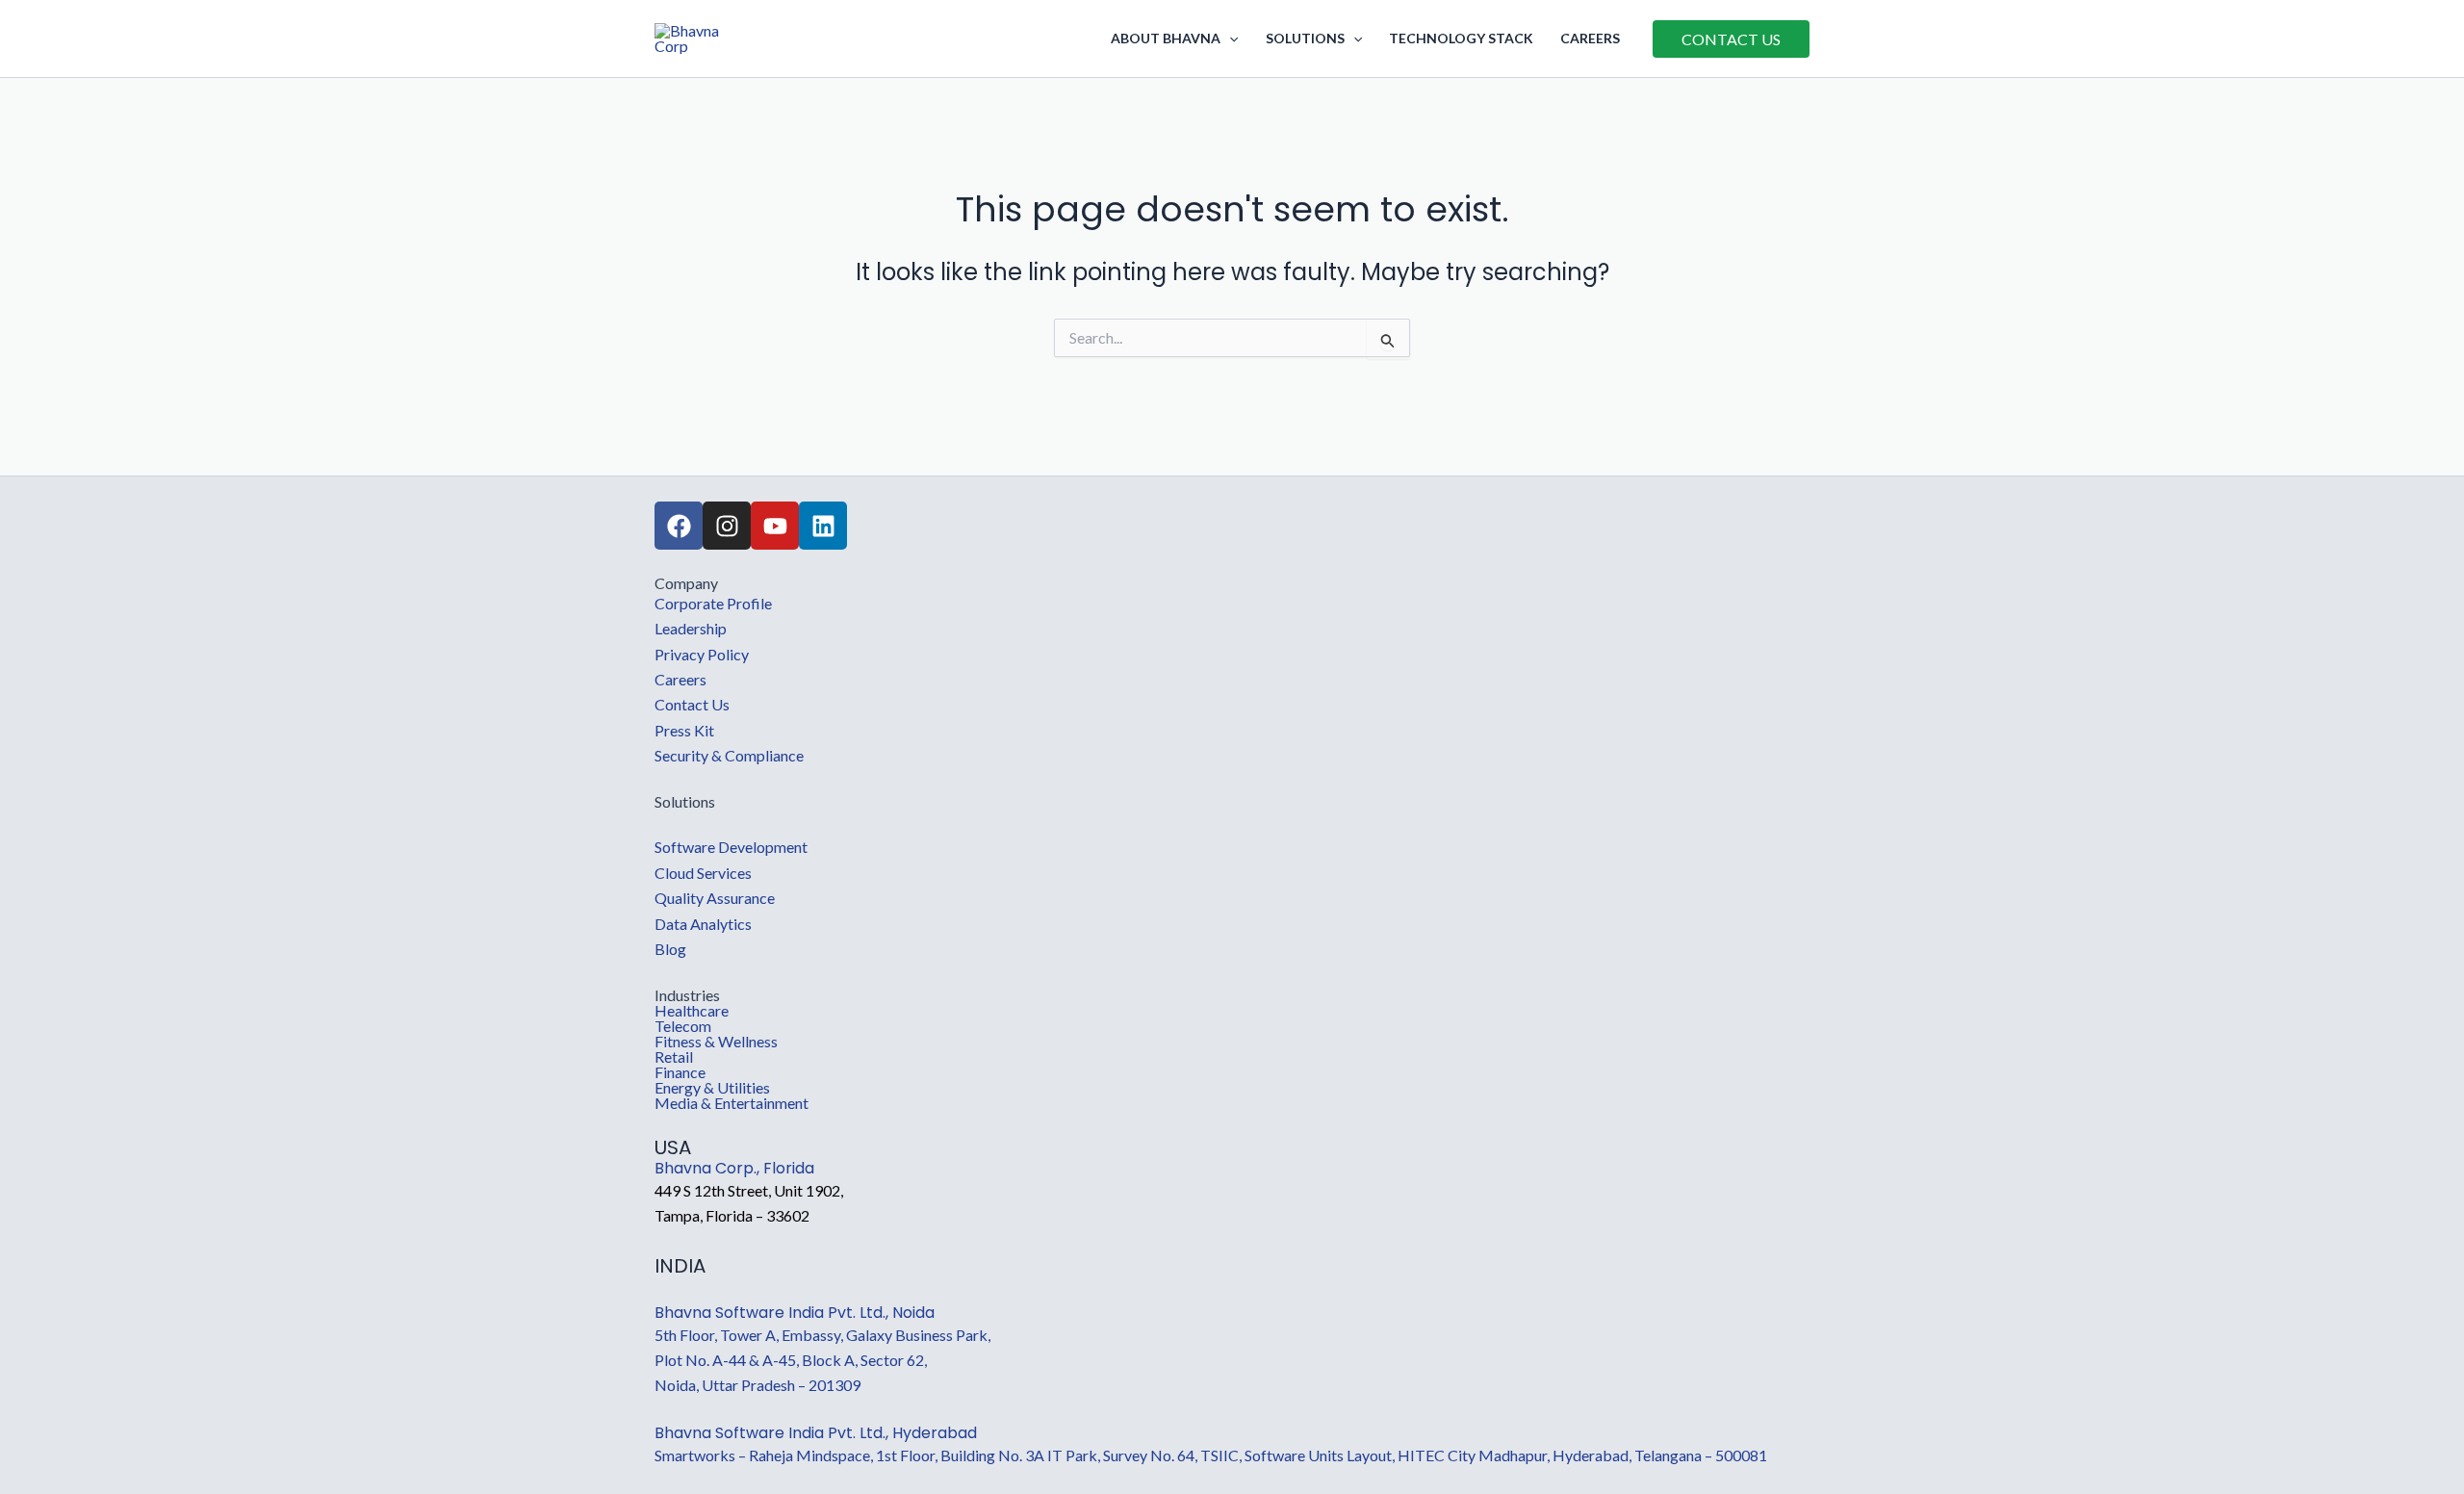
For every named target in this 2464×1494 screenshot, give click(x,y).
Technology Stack (1461, 38)
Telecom (683, 1026)
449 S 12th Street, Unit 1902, (749, 1190)
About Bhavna (1166, 38)
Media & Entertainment (731, 1103)
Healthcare (692, 1011)
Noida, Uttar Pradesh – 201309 (757, 1385)
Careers (1590, 38)
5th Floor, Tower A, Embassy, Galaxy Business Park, (822, 1335)
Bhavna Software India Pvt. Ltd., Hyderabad (816, 1433)
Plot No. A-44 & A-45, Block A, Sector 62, (791, 1360)
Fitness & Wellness (716, 1042)
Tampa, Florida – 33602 (732, 1215)
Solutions (1305, 38)
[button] (1229, 39)
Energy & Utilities (712, 1088)
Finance (680, 1072)
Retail (674, 1057)
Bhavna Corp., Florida (734, 1168)
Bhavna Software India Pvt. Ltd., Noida (795, 1313)
